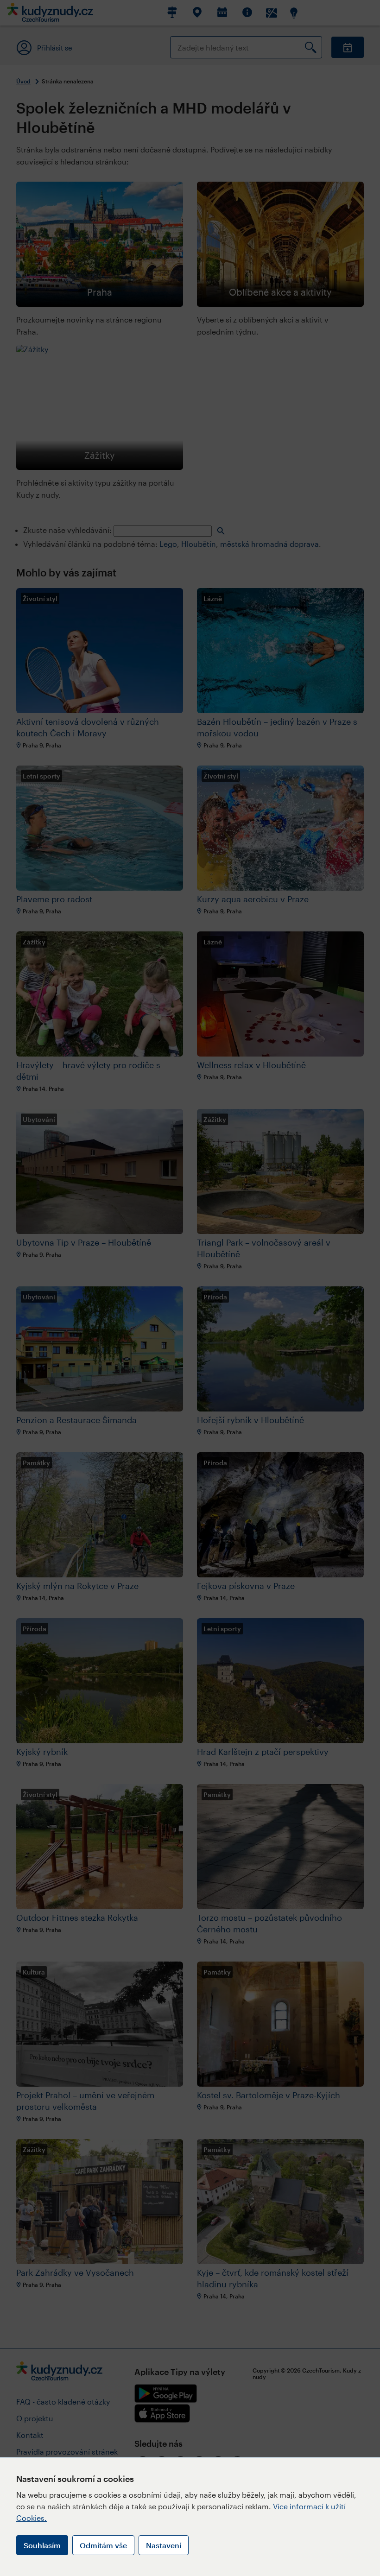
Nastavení (164, 2545)
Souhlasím (42, 2545)
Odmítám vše (103, 2545)
